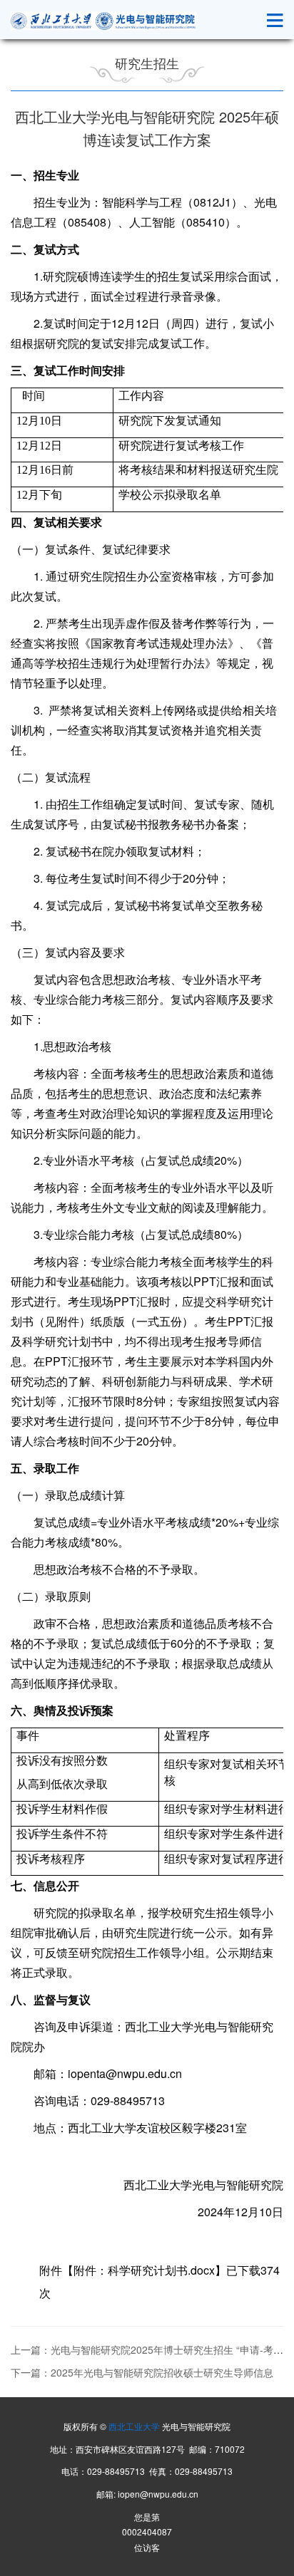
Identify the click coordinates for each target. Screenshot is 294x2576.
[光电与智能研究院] (103, 21)
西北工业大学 (134, 2426)
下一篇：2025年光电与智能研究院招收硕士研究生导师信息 (142, 2372)
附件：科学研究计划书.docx (144, 2270)
